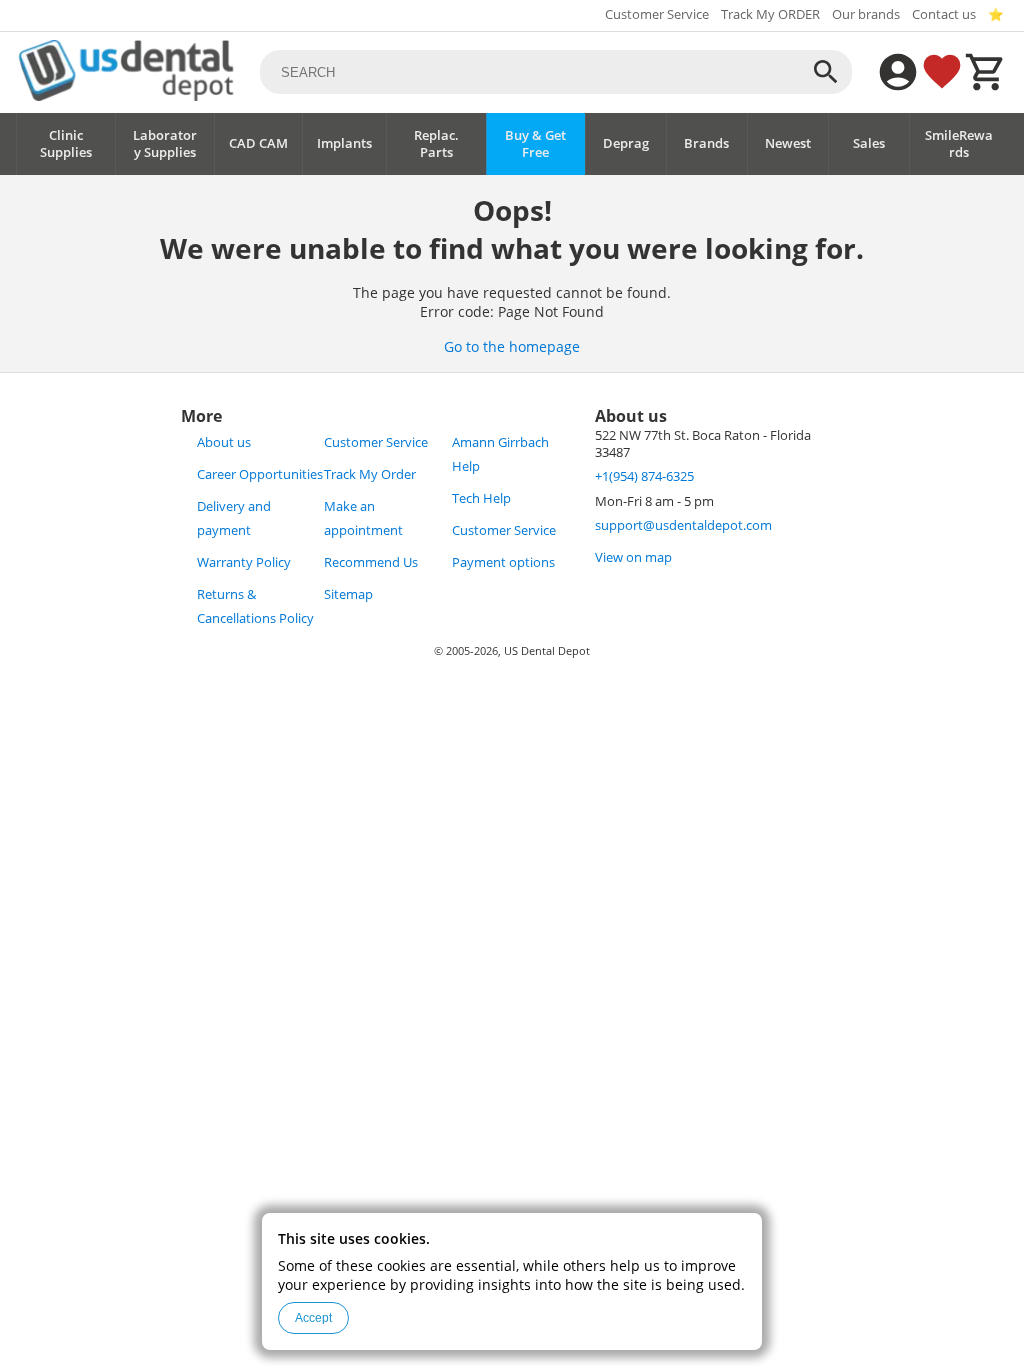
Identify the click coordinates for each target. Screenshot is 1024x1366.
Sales (869, 143)
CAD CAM (258, 143)
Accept (313, 1318)
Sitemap (348, 594)
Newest (788, 143)
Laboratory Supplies (165, 144)
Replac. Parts (436, 144)
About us (224, 442)
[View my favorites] (942, 72)
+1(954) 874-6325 (644, 476)
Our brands (866, 14)
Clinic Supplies (66, 144)
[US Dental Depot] (126, 95)
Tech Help (481, 498)
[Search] (826, 72)
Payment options (503, 562)
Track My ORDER (770, 14)
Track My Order (370, 474)
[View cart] (986, 72)
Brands (706, 143)
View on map (633, 557)
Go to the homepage (512, 346)
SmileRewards (959, 144)
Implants (344, 143)
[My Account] (898, 72)
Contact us (944, 14)
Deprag (626, 143)
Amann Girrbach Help (500, 454)
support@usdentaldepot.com (683, 525)
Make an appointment (363, 518)
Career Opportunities (260, 474)
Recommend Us (371, 562)
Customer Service (657, 14)
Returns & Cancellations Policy (255, 606)
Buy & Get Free (535, 144)
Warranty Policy (244, 562)
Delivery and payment (234, 518)
